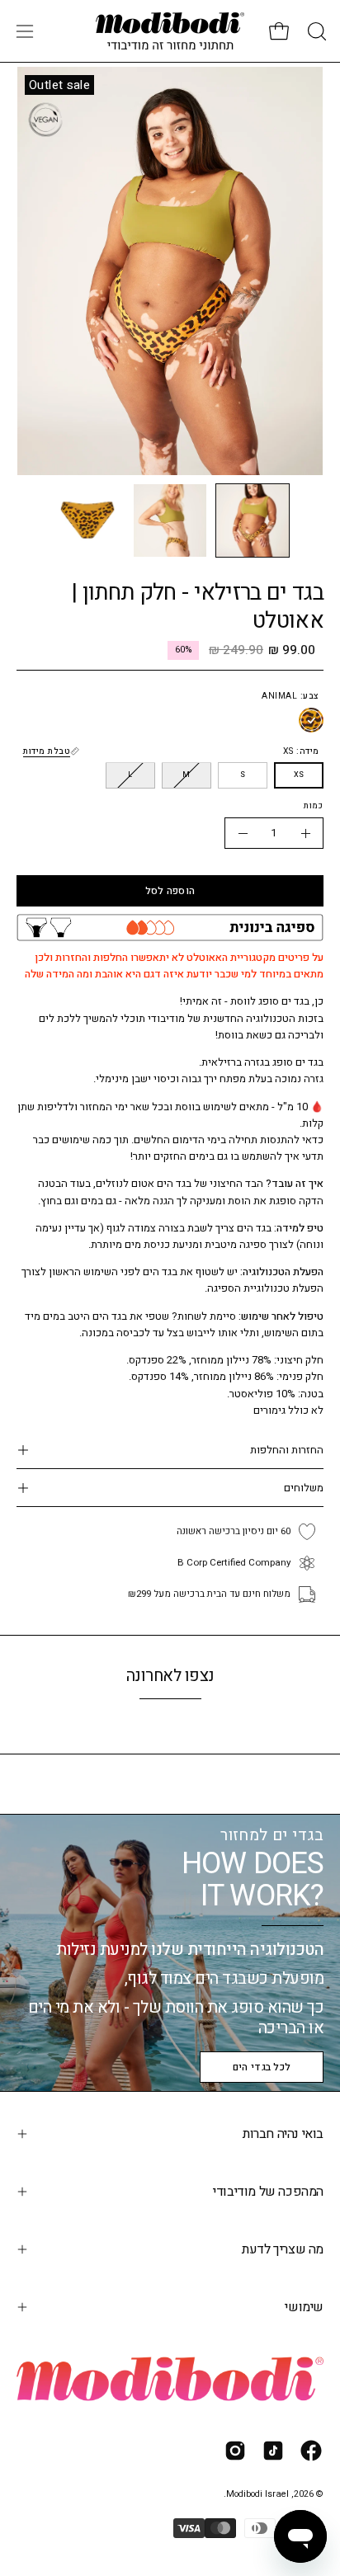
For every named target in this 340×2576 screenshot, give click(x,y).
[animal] (311, 721)
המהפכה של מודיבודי (268, 2192)
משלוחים (304, 1488)
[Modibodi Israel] (170, 31)
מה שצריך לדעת (283, 2249)
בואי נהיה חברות (283, 2134)
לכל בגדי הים (262, 2067)
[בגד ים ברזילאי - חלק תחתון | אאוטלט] (253, 520)
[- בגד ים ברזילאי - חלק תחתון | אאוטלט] (243, 833)
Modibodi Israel (257, 2494)
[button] (315, 31)
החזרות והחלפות (287, 1450)
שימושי (304, 2307)
